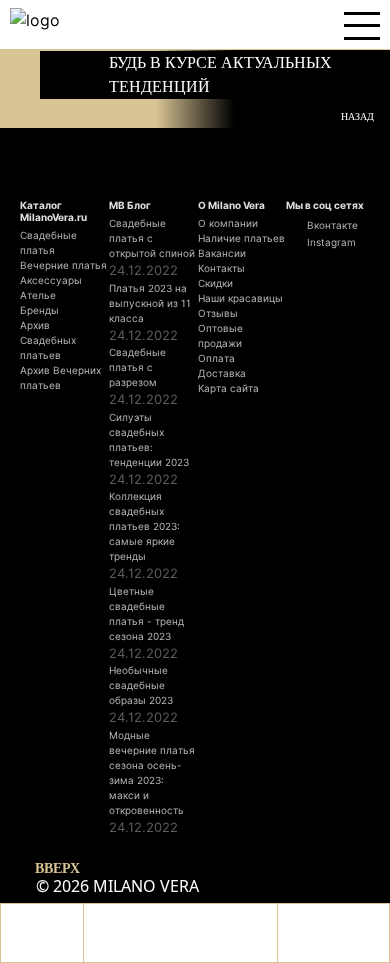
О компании (228, 223)
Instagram (330, 242)
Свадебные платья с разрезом (137, 367)
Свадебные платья (48, 242)
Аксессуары (51, 280)
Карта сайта (228, 388)
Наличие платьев (241, 238)
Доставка (222, 373)
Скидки (215, 283)
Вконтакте (331, 225)
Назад (357, 116)
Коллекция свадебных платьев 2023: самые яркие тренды (144, 526)
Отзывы (218, 313)
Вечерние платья (63, 265)
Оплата (216, 358)
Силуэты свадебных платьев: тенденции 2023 (149, 439)
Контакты (221, 268)
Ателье (38, 295)
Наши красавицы (240, 298)
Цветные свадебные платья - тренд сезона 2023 (146, 613)
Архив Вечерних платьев (60, 377)
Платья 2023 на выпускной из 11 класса (150, 303)
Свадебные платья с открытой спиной (152, 238)
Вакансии (222, 253)
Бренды (39, 310)
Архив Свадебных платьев (48, 340)
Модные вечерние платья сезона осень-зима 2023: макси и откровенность (152, 772)
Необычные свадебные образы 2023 (141, 685)
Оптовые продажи (220, 335)
